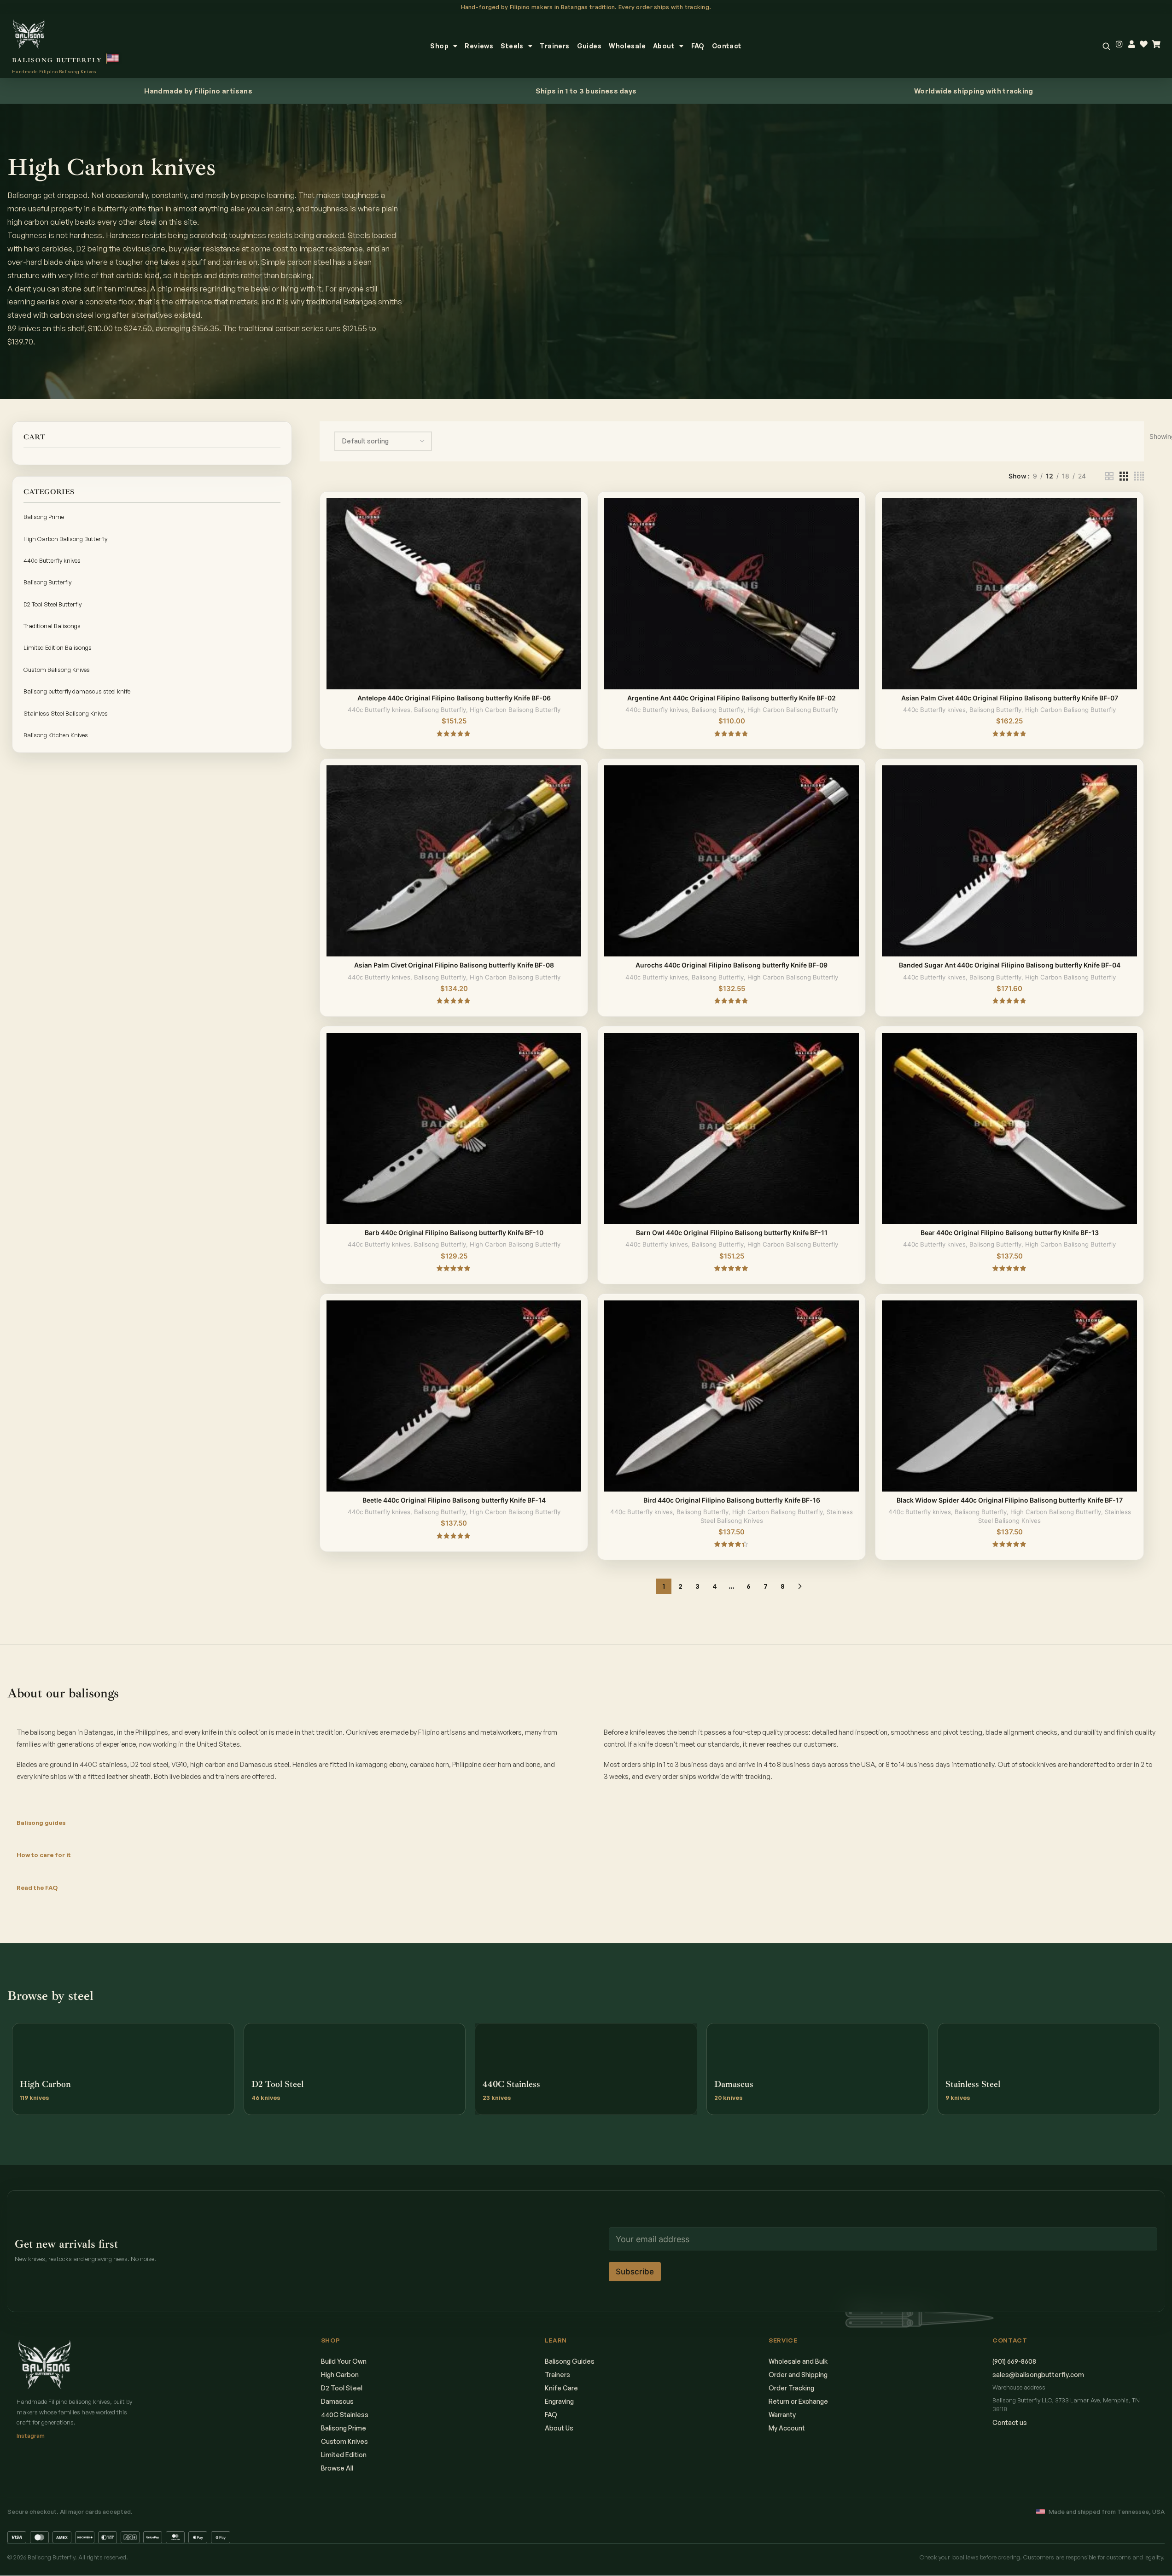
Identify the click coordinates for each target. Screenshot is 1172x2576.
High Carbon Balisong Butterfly (65, 539)
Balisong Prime (44, 517)
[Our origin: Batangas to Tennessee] (113, 58)
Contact (727, 46)
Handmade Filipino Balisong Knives (54, 71)
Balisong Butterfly (47, 582)
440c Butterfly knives (52, 560)
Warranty (782, 2415)
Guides (589, 46)
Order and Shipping (798, 2375)
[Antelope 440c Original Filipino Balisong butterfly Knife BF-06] (454, 594)
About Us (559, 2428)
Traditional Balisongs (52, 626)
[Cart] (1156, 44)
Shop (439, 46)
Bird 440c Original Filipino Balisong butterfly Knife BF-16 (732, 1500)
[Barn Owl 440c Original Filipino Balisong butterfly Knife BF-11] (732, 1128)
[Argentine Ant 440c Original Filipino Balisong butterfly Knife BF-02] (732, 594)
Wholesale (627, 46)
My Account (787, 2428)
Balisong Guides (570, 2361)
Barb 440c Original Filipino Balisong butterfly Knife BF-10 (454, 1233)
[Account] (1132, 44)
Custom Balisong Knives (57, 670)
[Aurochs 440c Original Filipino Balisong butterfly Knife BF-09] (732, 861)
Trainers (554, 46)
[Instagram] (1119, 44)
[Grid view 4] (1139, 476)
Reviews (479, 46)
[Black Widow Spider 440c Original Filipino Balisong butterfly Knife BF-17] (1009, 1396)
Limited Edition (344, 2455)
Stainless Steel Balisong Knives (66, 713)
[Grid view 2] (1109, 476)
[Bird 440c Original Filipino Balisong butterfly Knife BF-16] (732, 1396)
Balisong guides (41, 1823)
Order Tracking (791, 2388)
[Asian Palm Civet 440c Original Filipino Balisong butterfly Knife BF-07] (1009, 594)
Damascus (337, 2401)
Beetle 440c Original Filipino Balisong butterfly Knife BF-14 (454, 1500)
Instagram (31, 2436)
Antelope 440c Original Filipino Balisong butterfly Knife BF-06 (454, 698)
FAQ (698, 46)
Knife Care (561, 2388)
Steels (512, 46)
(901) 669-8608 (1014, 2361)
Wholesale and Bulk (798, 2361)
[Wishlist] (1144, 44)
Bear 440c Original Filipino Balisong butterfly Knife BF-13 (1010, 1233)
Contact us (1010, 2422)
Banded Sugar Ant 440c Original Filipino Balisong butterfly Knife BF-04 (1010, 965)
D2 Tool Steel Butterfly (52, 604)
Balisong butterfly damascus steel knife (77, 691)
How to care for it (44, 1855)
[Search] (1106, 46)
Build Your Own (344, 2361)
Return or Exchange (798, 2401)
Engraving (559, 2401)
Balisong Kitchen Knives (56, 735)
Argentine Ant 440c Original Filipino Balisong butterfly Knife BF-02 (732, 698)
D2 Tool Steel (342, 2388)
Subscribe (635, 2272)
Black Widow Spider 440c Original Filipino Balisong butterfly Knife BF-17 (1010, 1500)
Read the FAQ (37, 1888)
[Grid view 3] (1124, 476)
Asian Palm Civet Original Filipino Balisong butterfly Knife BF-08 (454, 965)
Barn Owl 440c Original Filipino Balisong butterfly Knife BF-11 (732, 1233)
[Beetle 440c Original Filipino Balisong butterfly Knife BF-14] (454, 1396)
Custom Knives (344, 2441)
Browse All (337, 2468)
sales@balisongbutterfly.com (1038, 2375)
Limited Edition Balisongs (58, 647)
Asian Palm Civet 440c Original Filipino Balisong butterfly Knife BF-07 (1010, 698)
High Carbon (340, 2375)
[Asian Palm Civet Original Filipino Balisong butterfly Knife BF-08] (454, 861)
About (664, 46)
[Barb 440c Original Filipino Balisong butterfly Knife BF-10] (454, 1128)
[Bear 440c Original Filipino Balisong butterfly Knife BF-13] (1009, 1128)
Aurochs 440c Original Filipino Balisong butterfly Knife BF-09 (732, 965)
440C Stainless (345, 2415)
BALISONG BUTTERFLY (57, 60)
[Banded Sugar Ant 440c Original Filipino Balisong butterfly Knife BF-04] (1009, 861)
